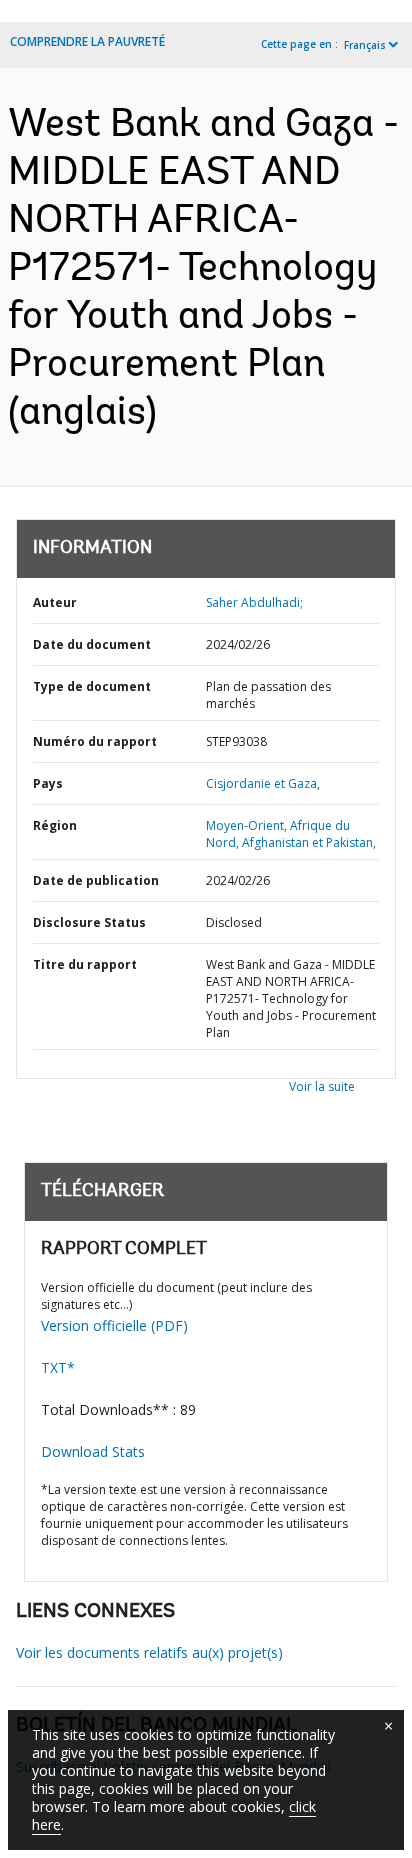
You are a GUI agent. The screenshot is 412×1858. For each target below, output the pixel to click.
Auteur (55, 602)
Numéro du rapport (95, 741)
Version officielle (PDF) (114, 1325)
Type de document (92, 686)
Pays (48, 783)
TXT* (58, 1367)
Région (55, 825)
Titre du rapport (85, 964)
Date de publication (96, 880)
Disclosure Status (89, 922)
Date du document (92, 644)
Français (365, 45)
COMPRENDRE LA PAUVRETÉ (87, 41)
